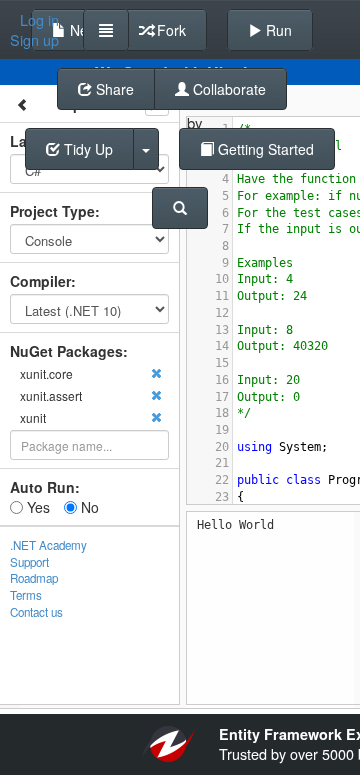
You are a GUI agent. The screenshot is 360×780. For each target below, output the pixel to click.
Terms (26, 595)
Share (113, 89)
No (88, 507)
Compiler (40, 281)
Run (277, 30)
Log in (39, 20)
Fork (169, 30)
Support (29, 562)
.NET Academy (48, 545)
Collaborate (227, 89)
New (82, 30)
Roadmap (34, 578)
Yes (36, 507)
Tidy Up (86, 149)
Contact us (36, 612)
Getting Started (264, 149)
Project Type (52, 211)
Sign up (34, 40)
